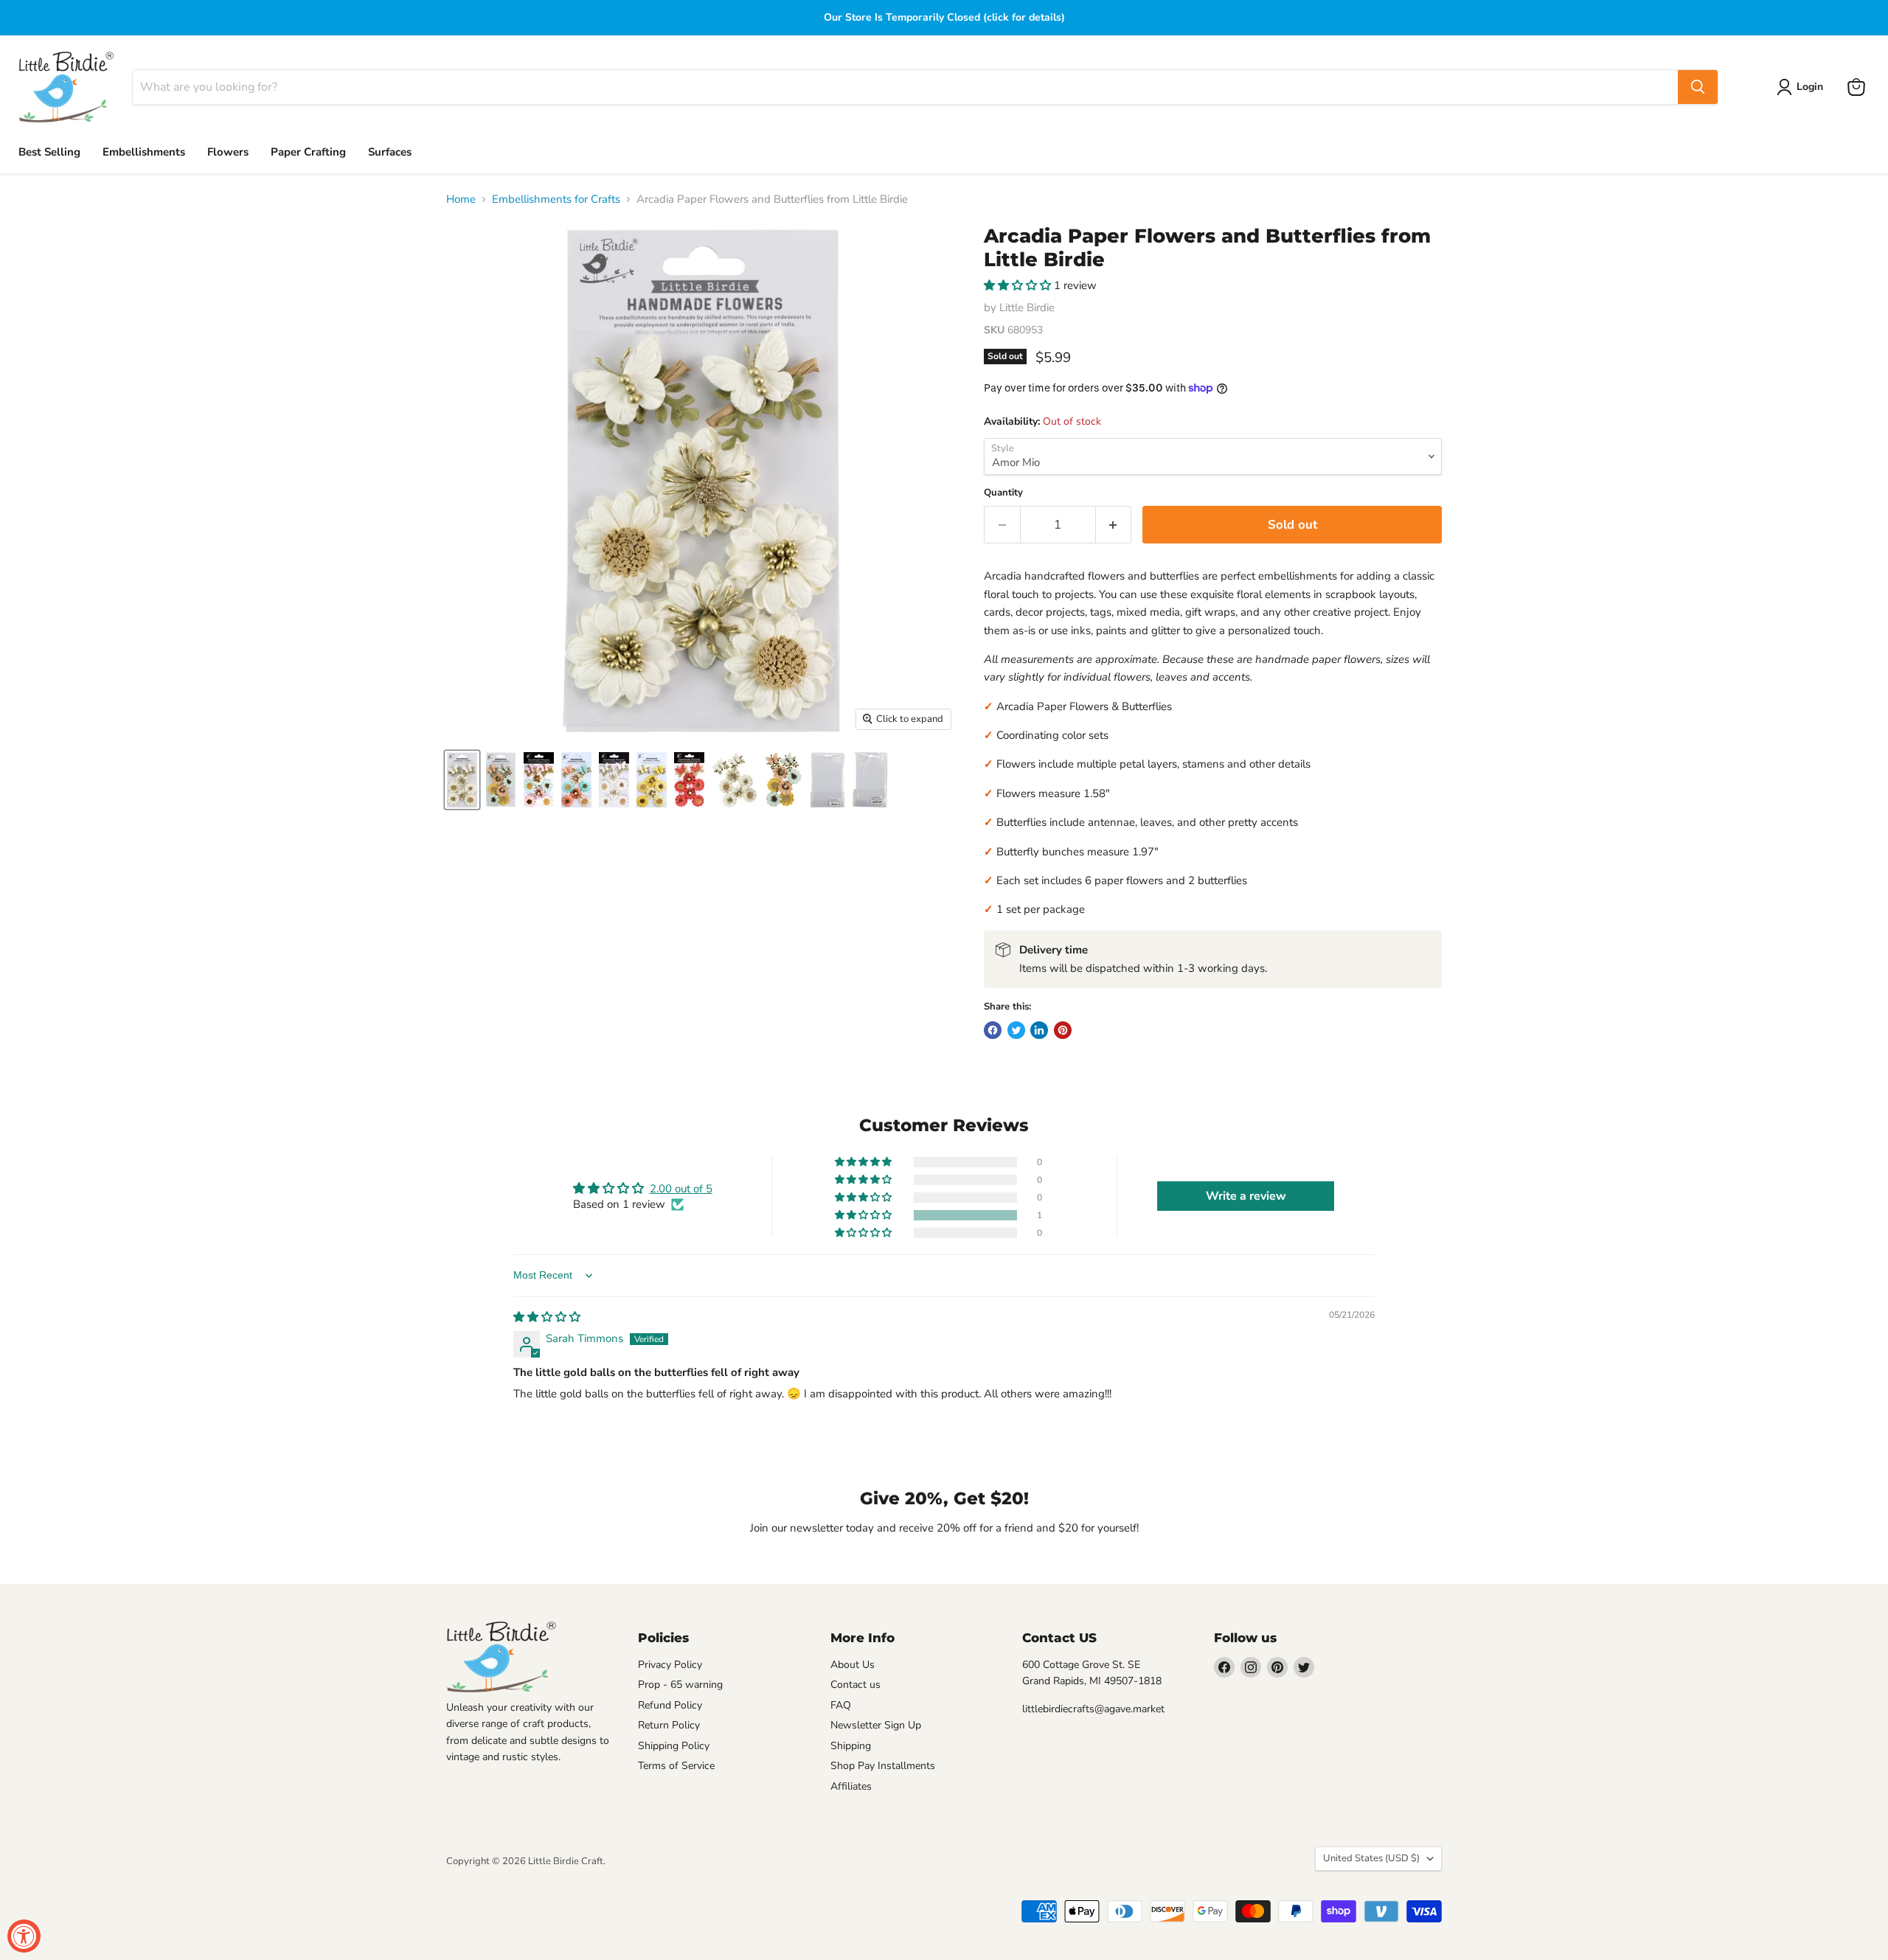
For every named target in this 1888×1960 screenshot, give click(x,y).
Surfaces (390, 152)
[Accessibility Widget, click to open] (24, 1936)
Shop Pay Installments (883, 1766)
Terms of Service (676, 1766)
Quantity (1003, 493)
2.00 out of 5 (681, 1189)
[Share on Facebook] (993, 1030)
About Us (853, 1665)
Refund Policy (670, 1705)
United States (1371, 1858)
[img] (547, 1317)
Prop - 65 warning (680, 1685)
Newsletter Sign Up (876, 1725)
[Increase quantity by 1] (1114, 525)
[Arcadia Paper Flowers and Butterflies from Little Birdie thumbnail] (462, 780)
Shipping (851, 1746)
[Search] (1698, 87)
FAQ (841, 1705)
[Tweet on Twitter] (1016, 1030)
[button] (1019, 285)
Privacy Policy (670, 1665)
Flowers (228, 152)
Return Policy (669, 1725)
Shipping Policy (674, 1746)
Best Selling (49, 152)
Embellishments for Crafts (556, 199)
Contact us (855, 1685)
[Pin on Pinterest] (1063, 1030)
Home (461, 199)
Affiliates (851, 1786)
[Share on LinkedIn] (1039, 1030)
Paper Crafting (308, 152)
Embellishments (144, 152)
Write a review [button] (1246, 1196)
